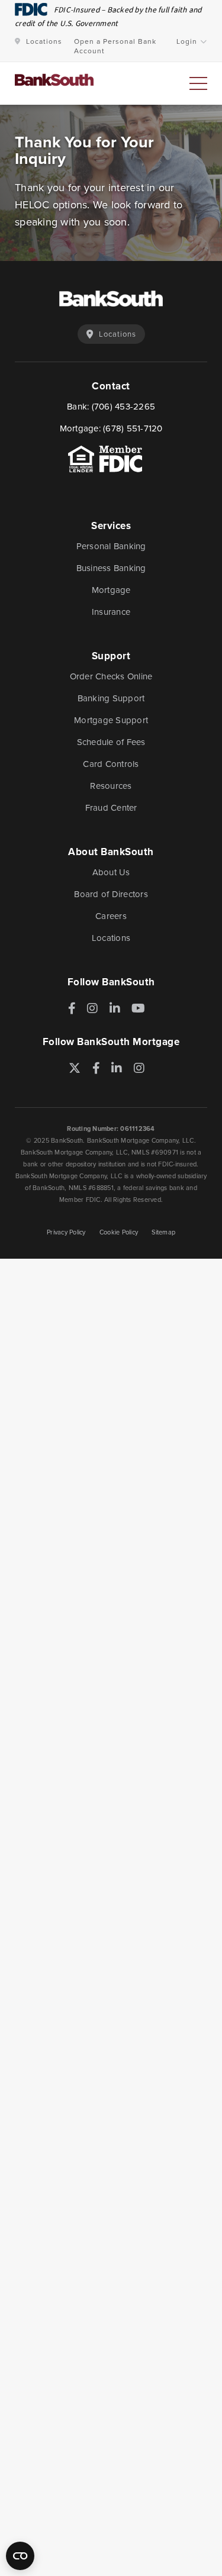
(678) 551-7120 (133, 428)
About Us (111, 872)
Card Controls (111, 764)
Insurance (111, 612)
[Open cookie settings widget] (20, 2556)
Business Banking (111, 568)
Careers (111, 916)
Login (187, 41)
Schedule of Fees (111, 742)
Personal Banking (111, 546)
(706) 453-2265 (124, 407)
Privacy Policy (66, 1232)
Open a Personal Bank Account (115, 46)
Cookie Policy (119, 1232)
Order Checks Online (111, 676)
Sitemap (163, 1232)
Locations (44, 41)
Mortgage (111, 590)
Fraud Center (111, 808)
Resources (111, 786)
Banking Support (111, 698)
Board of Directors (111, 894)
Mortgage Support (111, 720)
